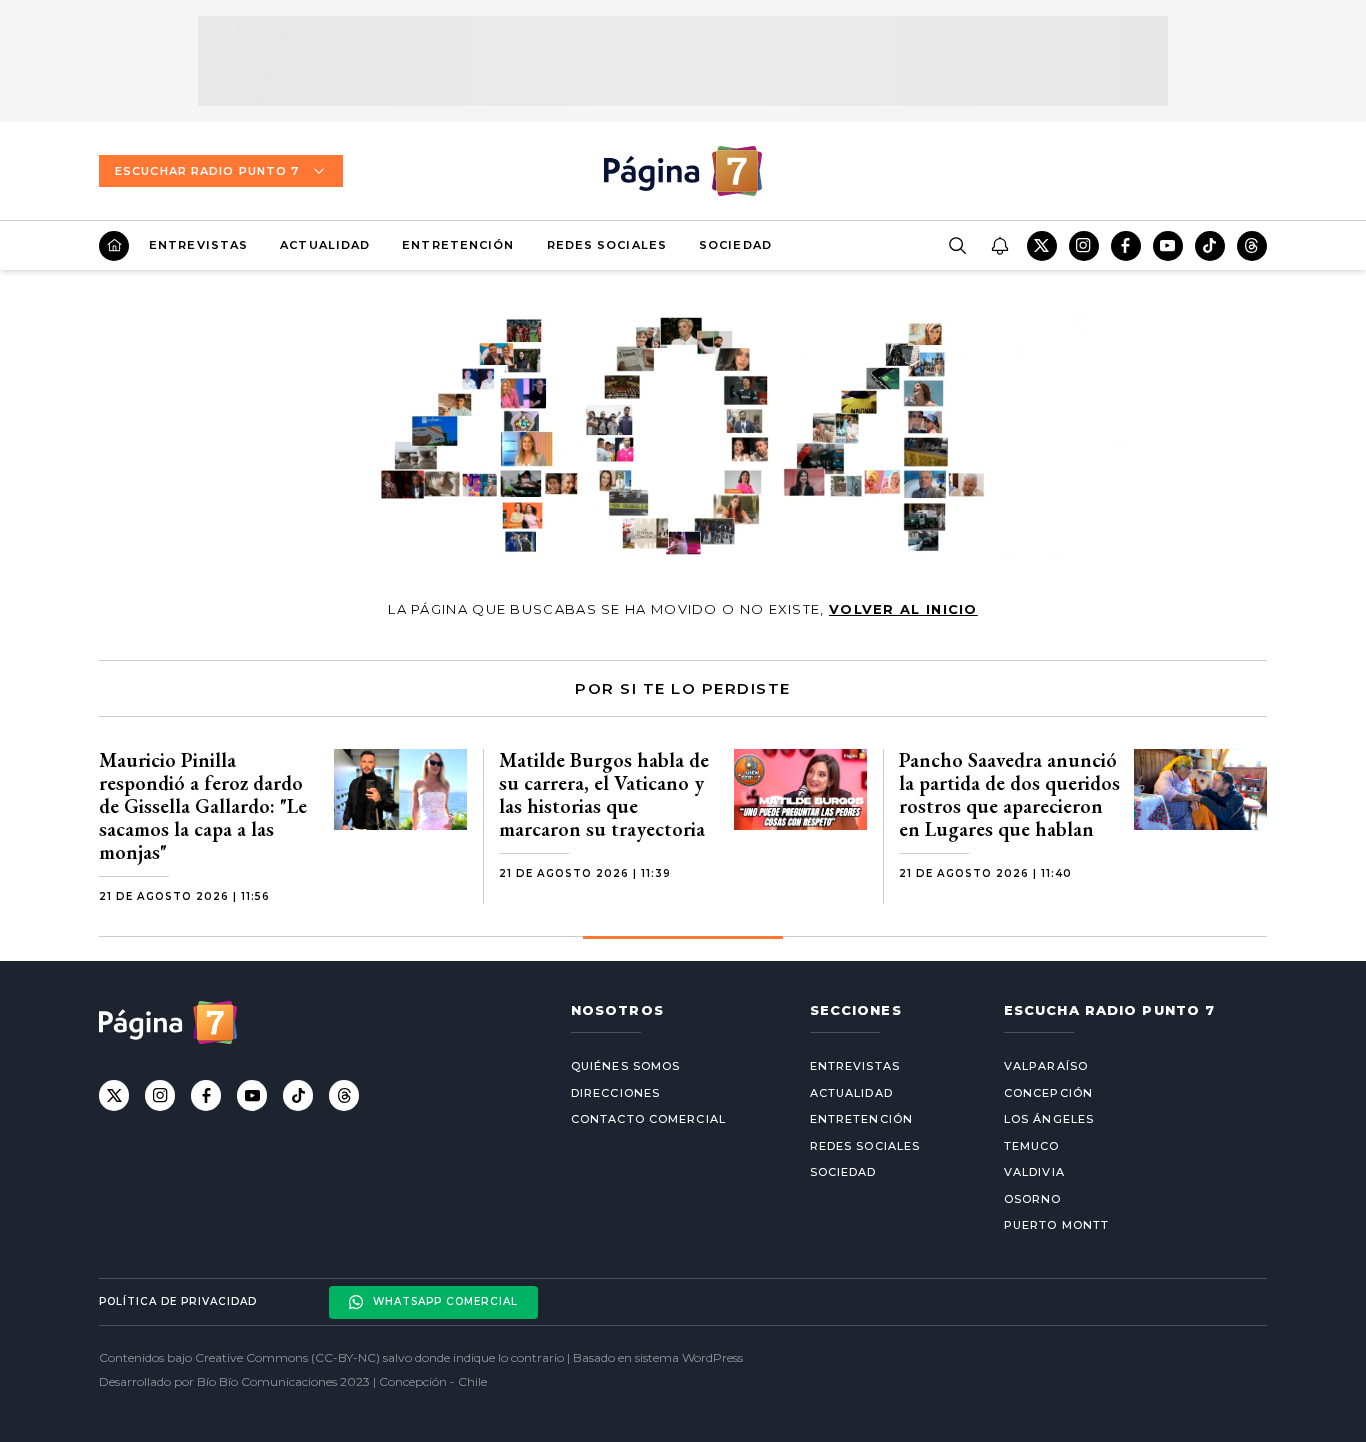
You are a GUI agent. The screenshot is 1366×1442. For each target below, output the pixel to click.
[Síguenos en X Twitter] (1042, 246)
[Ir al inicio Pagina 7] (683, 171)
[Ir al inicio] (114, 246)
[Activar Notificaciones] (999, 246)
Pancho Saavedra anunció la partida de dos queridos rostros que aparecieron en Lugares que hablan (1009, 794)
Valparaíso (1046, 1066)
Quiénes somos (625, 1066)
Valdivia (1034, 1172)
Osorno (1033, 1199)
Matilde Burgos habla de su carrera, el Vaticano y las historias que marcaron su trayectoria (604, 794)
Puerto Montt (1056, 1225)
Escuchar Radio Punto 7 (207, 171)
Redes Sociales (607, 245)
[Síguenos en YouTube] (1168, 246)
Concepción (1048, 1093)
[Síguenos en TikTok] (1210, 246)
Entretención (458, 245)
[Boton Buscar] (957, 246)
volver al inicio (903, 609)
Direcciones (615, 1093)
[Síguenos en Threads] (1252, 246)
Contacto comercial (648, 1119)
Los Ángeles (1049, 1119)
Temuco (1032, 1146)
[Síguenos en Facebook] (1126, 246)
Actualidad (325, 245)
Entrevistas (198, 245)
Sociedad (735, 245)
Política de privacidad (178, 1301)
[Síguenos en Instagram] (1084, 246)
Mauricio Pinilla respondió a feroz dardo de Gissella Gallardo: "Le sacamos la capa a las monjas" (203, 806)
